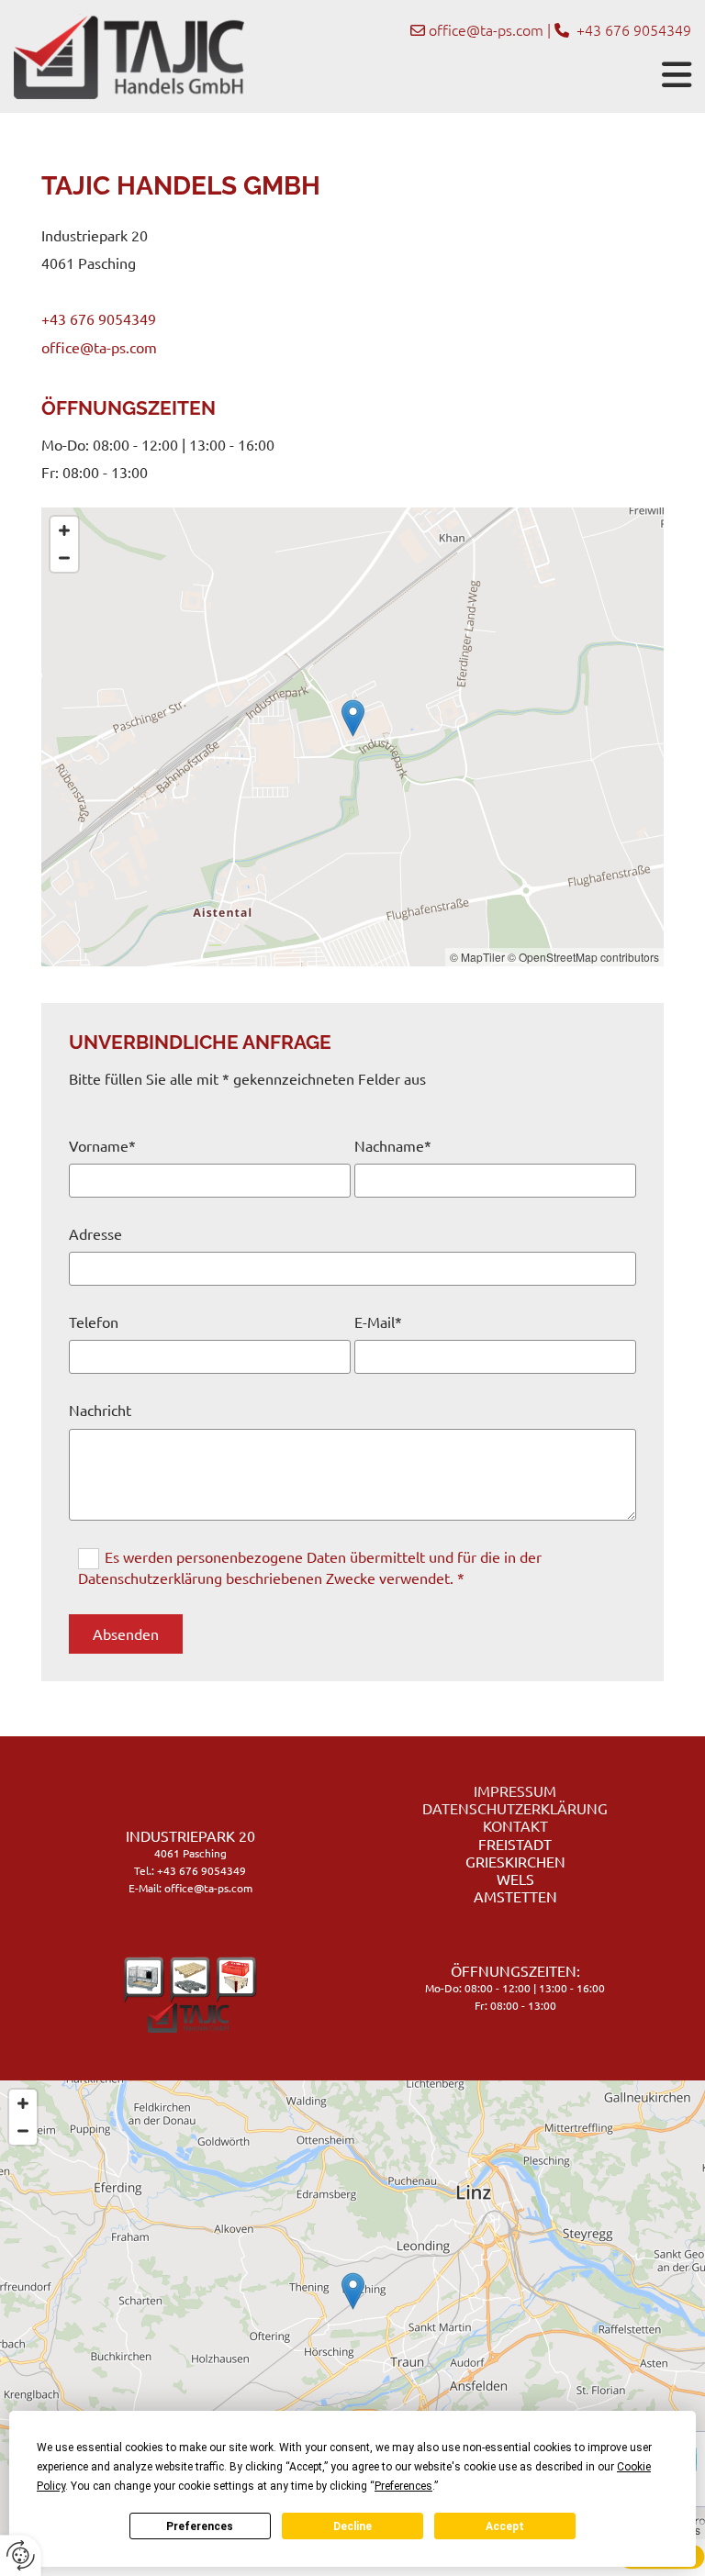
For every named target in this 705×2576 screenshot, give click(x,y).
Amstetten (515, 1896)
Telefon (94, 1322)
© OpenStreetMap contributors (583, 957)
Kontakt (515, 1825)
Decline (352, 2526)
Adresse (95, 1234)
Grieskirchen (515, 1861)
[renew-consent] (21, 2555)
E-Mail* (378, 1322)
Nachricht (100, 1410)
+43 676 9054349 (99, 318)
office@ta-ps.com (486, 29)
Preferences (200, 2526)
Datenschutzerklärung (515, 1808)
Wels (515, 1879)
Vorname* (102, 1146)
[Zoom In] (64, 530)
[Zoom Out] (64, 558)
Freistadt (515, 1844)
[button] (475, 75)
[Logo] (129, 56)
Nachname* (393, 1146)
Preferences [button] (403, 2486)
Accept (505, 2526)
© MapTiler (477, 957)
